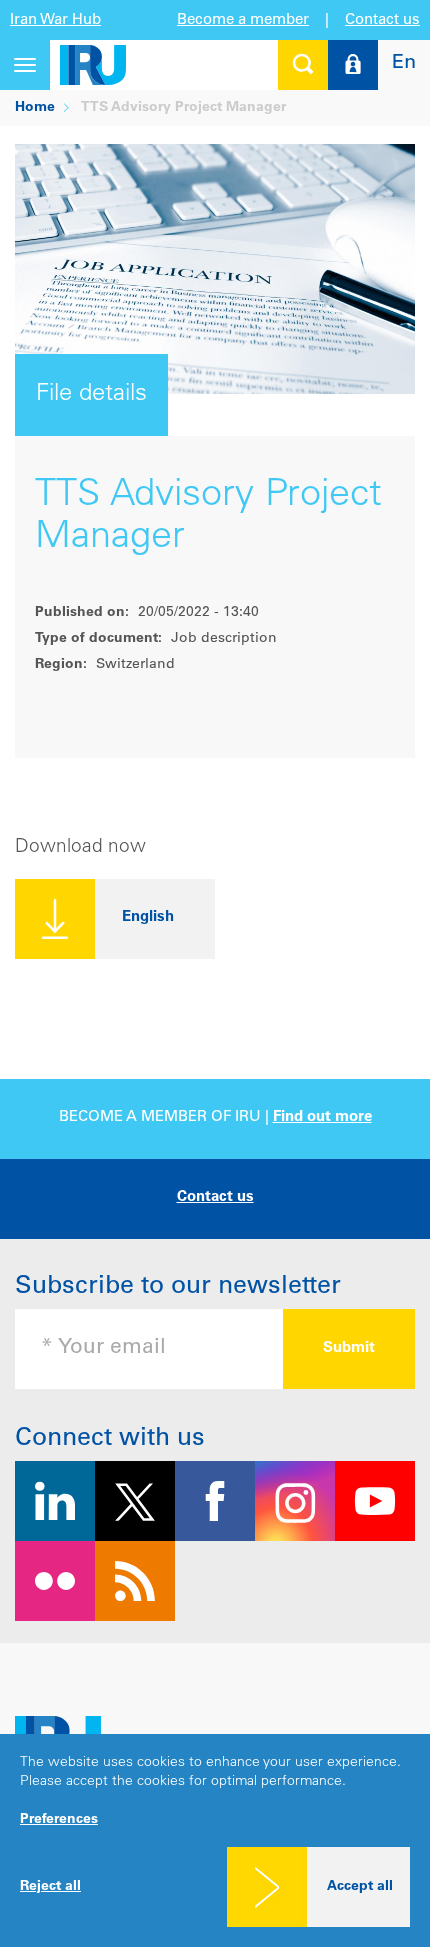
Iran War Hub (55, 20)
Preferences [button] (59, 1820)
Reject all (50, 1887)
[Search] (303, 65)
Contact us (382, 20)
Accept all (360, 1887)
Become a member (243, 20)
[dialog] (215, 1840)
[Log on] (353, 65)
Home (35, 108)
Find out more (322, 1117)
